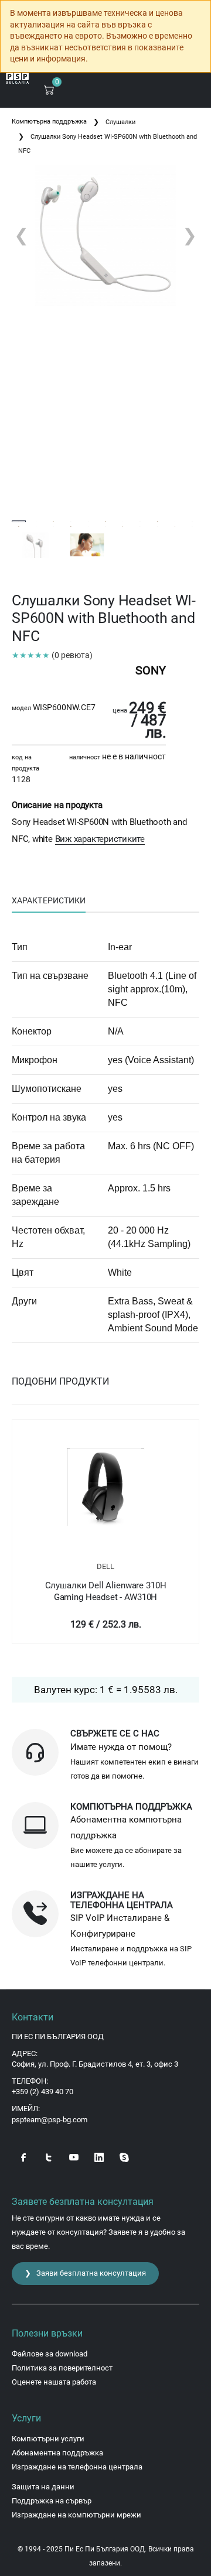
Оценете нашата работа (54, 2382)
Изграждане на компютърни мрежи (76, 2515)
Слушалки (120, 122)
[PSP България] (18, 78)
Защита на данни (43, 2487)
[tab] (49, 901)
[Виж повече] (105, 1487)
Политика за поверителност (62, 2368)
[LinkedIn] (99, 2156)
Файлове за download (50, 2354)
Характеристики (49, 900)
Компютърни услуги (48, 2439)
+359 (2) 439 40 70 (42, 2092)
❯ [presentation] (190, 235)
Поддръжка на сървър (52, 2501)
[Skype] (124, 2156)
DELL (105, 1566)
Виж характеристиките (100, 839)
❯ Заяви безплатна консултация (85, 2273)
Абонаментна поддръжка (57, 2453)
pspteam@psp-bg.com (50, 2120)
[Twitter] (49, 2156)
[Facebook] (23, 2156)
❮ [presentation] (21, 235)
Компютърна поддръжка (49, 121)
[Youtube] (74, 2156)
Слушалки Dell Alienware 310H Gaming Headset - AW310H (106, 1591)
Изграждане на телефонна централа (77, 2467)
